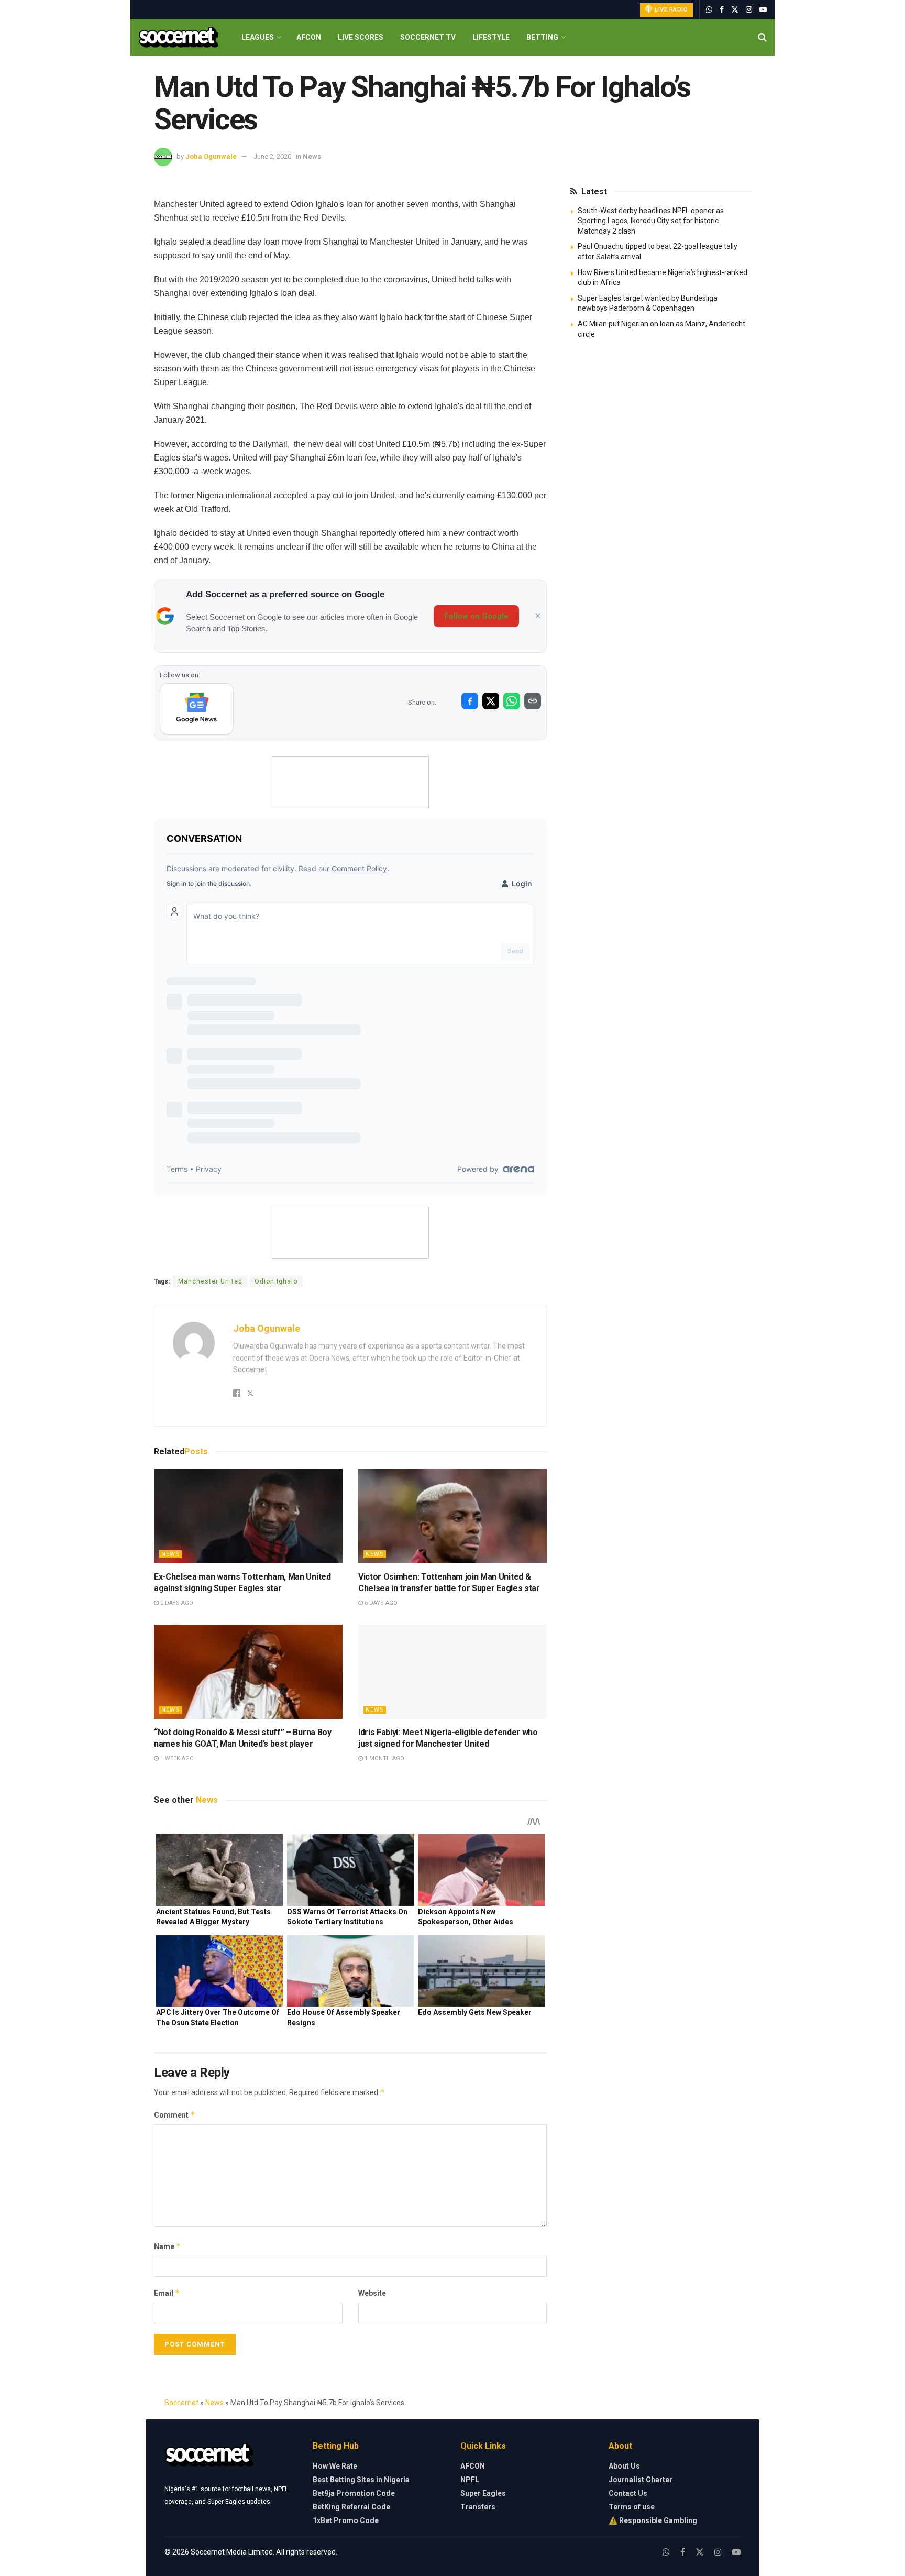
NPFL (470, 2480)
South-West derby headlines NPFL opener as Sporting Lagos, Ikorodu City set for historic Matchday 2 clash (651, 221)
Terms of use (632, 2507)
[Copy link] (533, 701)
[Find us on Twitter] (735, 10)
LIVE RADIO (671, 10)
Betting (542, 37)
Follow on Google (476, 616)
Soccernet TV (428, 37)
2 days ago (176, 1603)
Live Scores (361, 37)
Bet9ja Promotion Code (354, 2493)
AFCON (309, 37)
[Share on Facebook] (470, 701)
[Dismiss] (538, 616)
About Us (624, 2466)
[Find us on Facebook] (722, 10)
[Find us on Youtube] (763, 10)
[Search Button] (762, 37)
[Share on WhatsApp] (512, 701)
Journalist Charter (641, 2480)
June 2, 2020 (272, 156)
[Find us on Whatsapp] (709, 10)
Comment (175, 2115)
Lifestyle (491, 37)
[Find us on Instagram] (749, 10)
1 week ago (176, 1758)
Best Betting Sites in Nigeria (361, 2480)
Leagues (258, 37)
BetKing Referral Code (351, 2507)
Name (168, 2246)
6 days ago (380, 1603)
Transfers (478, 2507)
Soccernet (181, 2403)
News (312, 156)
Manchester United (210, 1281)
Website (372, 2293)
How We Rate (335, 2466)
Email (167, 2293)
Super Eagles (483, 2493)
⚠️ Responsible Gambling (653, 2520)
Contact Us (628, 2493)
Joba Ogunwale (211, 156)
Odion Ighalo (276, 1281)
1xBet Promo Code (346, 2520)
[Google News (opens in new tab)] (197, 709)
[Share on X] (491, 701)
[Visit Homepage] (178, 37)
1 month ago (384, 1758)
